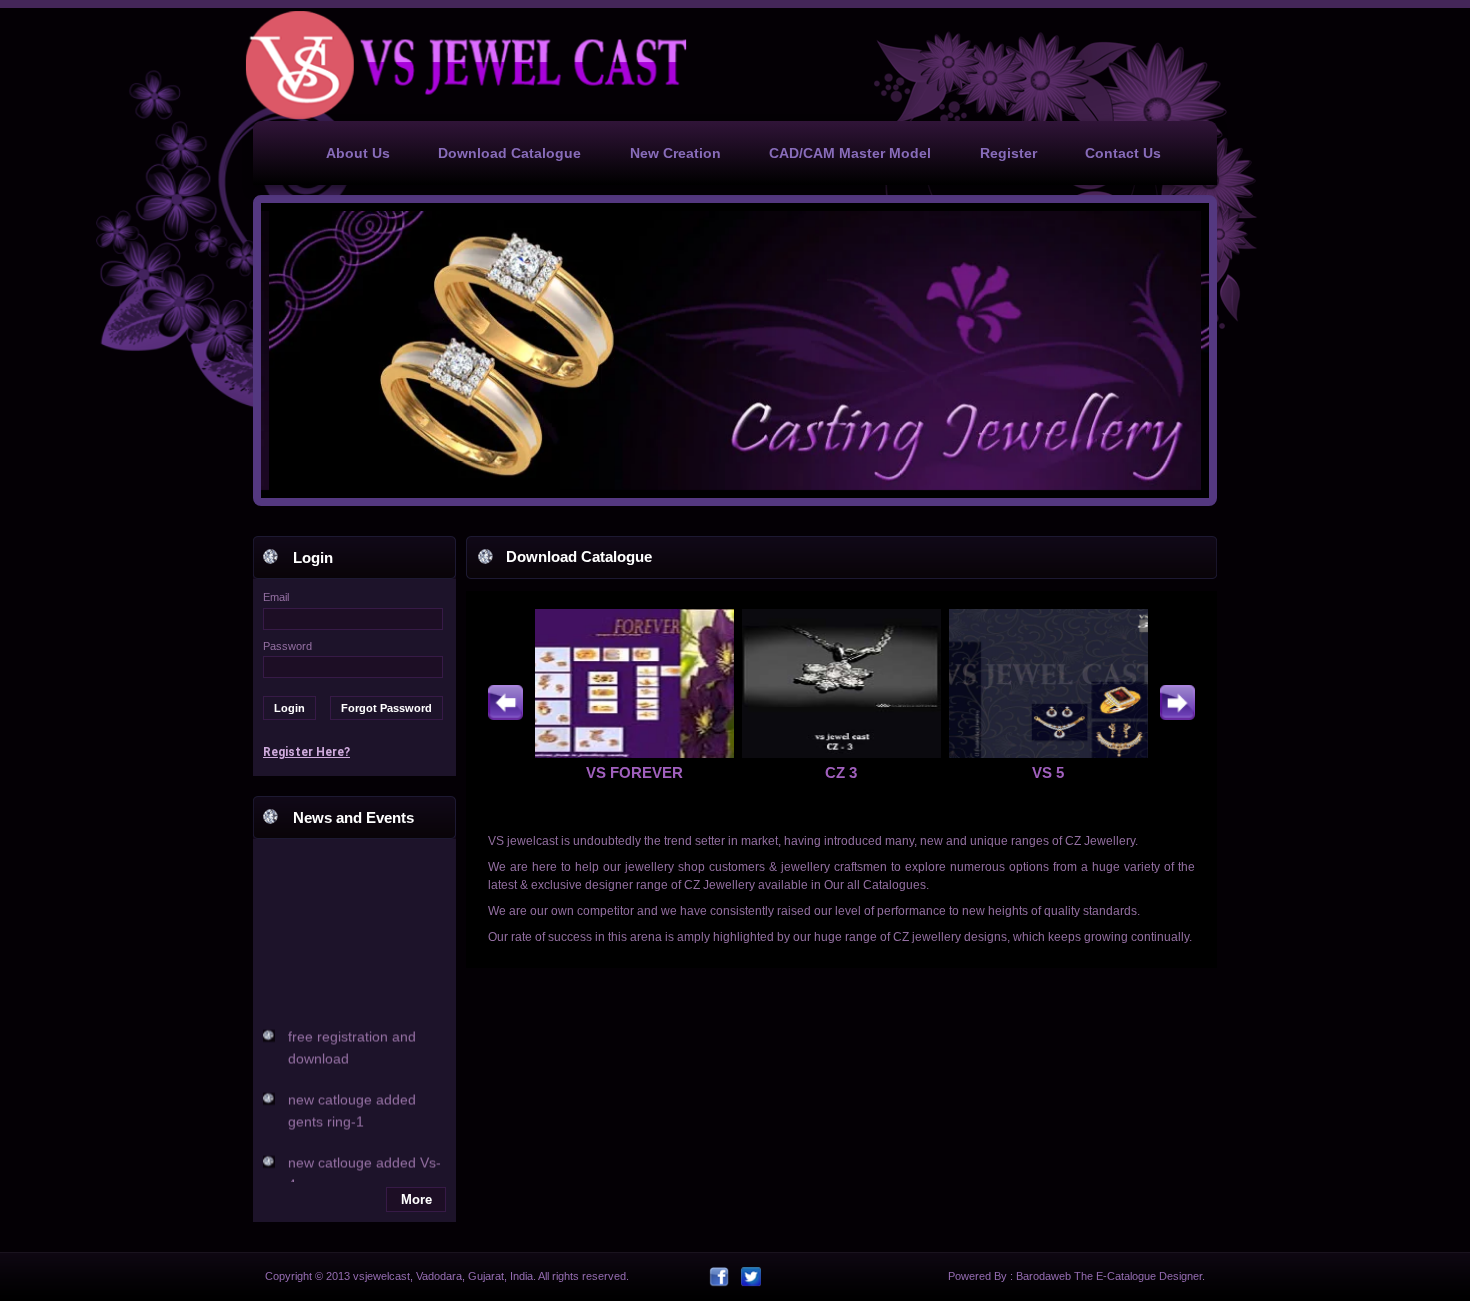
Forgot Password (386, 708)
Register (1008, 153)
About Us (358, 153)
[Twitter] (751, 1277)
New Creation (675, 153)
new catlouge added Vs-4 (364, 1163)
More (416, 1199)
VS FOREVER (634, 772)
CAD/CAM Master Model (850, 153)
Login (289, 708)
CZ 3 (841, 772)
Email (276, 597)
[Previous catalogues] (505, 702)
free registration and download (352, 1037)
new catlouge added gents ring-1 (352, 1100)
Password (287, 646)
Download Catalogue (509, 153)
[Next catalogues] (1177, 702)
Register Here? (306, 752)
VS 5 (1048, 772)
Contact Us (1123, 153)
